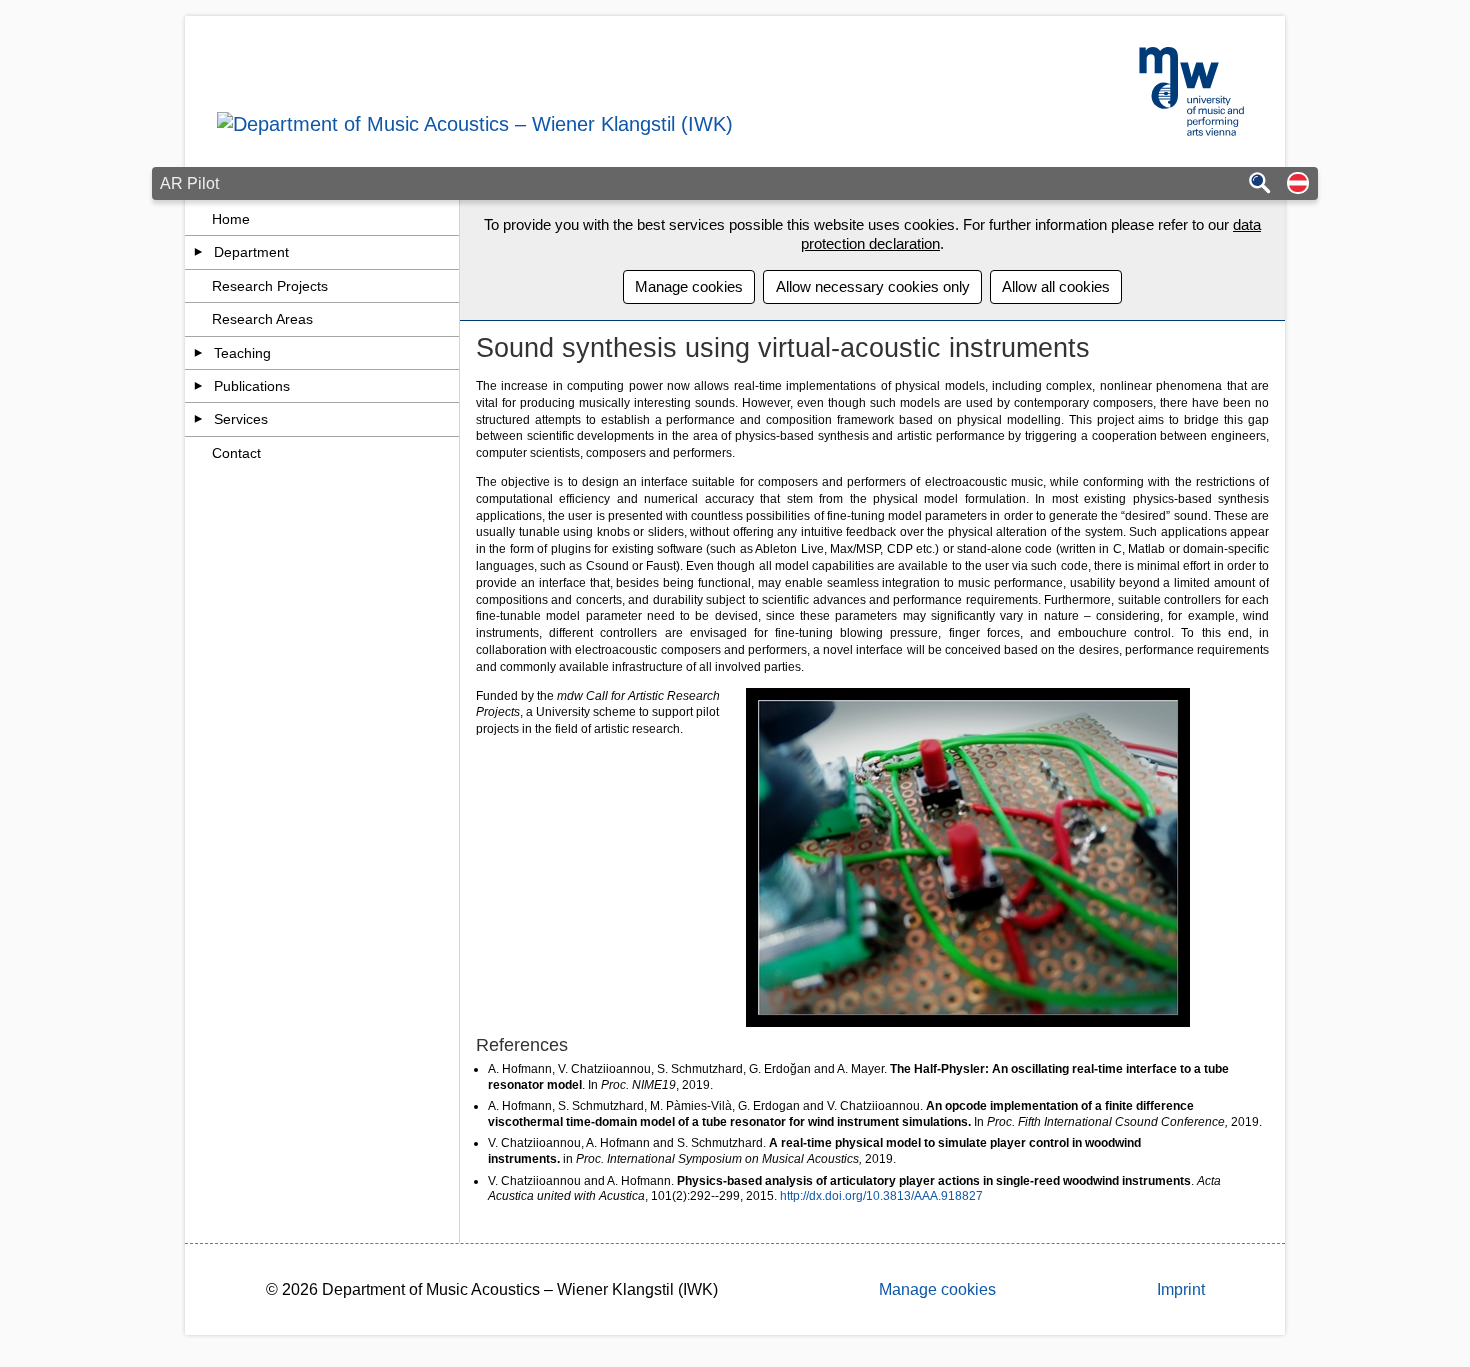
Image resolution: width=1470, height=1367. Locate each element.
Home (231, 219)
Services (241, 419)
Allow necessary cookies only (873, 286)
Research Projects (270, 286)
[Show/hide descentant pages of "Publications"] (198, 386)
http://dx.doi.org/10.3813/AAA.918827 (881, 1196)
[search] (1260, 184)
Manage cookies (689, 286)
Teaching (242, 353)
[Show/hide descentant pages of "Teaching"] (198, 353)
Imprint (1181, 1289)
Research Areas (262, 319)
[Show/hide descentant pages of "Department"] (198, 252)
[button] (1298, 184)
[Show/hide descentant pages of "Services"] (198, 419)
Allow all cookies (1056, 286)
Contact (236, 453)
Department (251, 252)
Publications (252, 386)
